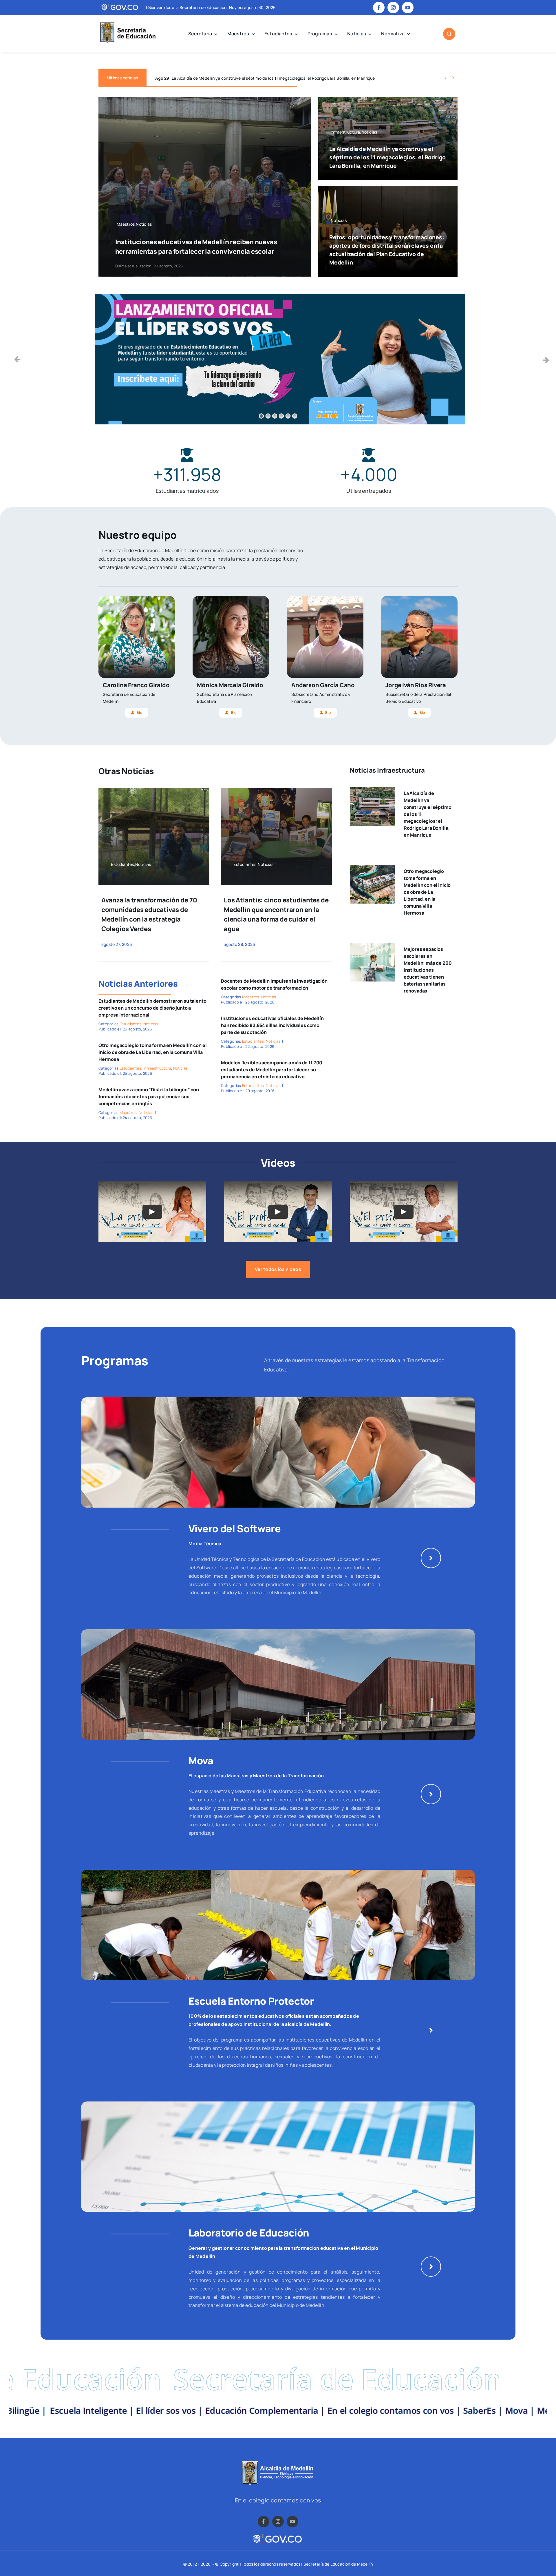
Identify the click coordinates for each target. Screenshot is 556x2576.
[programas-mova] (278, 1632)
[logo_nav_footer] (278, 2463)
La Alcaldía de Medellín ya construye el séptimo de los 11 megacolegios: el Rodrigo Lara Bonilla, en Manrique (387, 157)
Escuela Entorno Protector (251, 2001)
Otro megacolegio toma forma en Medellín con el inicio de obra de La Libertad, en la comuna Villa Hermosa (153, 1052)
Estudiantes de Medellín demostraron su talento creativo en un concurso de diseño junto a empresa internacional (152, 1008)
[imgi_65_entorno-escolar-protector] (278, 1872)
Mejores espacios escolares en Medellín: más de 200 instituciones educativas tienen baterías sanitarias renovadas (428, 970)
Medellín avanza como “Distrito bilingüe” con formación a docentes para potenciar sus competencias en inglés (149, 1097)
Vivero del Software (235, 1528)
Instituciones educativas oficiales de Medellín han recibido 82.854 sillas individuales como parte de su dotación (272, 1025)
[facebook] (379, 8)
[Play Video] (152, 1212)
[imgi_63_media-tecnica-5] (278, 1400)
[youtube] (408, 8)
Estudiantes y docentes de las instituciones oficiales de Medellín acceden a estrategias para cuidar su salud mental (273, 78)
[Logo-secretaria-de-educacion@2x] (127, 23)
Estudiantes (131, 1024)
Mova (201, 1760)
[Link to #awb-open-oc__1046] (449, 34)
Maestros (128, 1112)
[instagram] (393, 8)
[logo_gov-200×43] (278, 2535)
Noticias (151, 1024)
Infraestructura (157, 1068)
